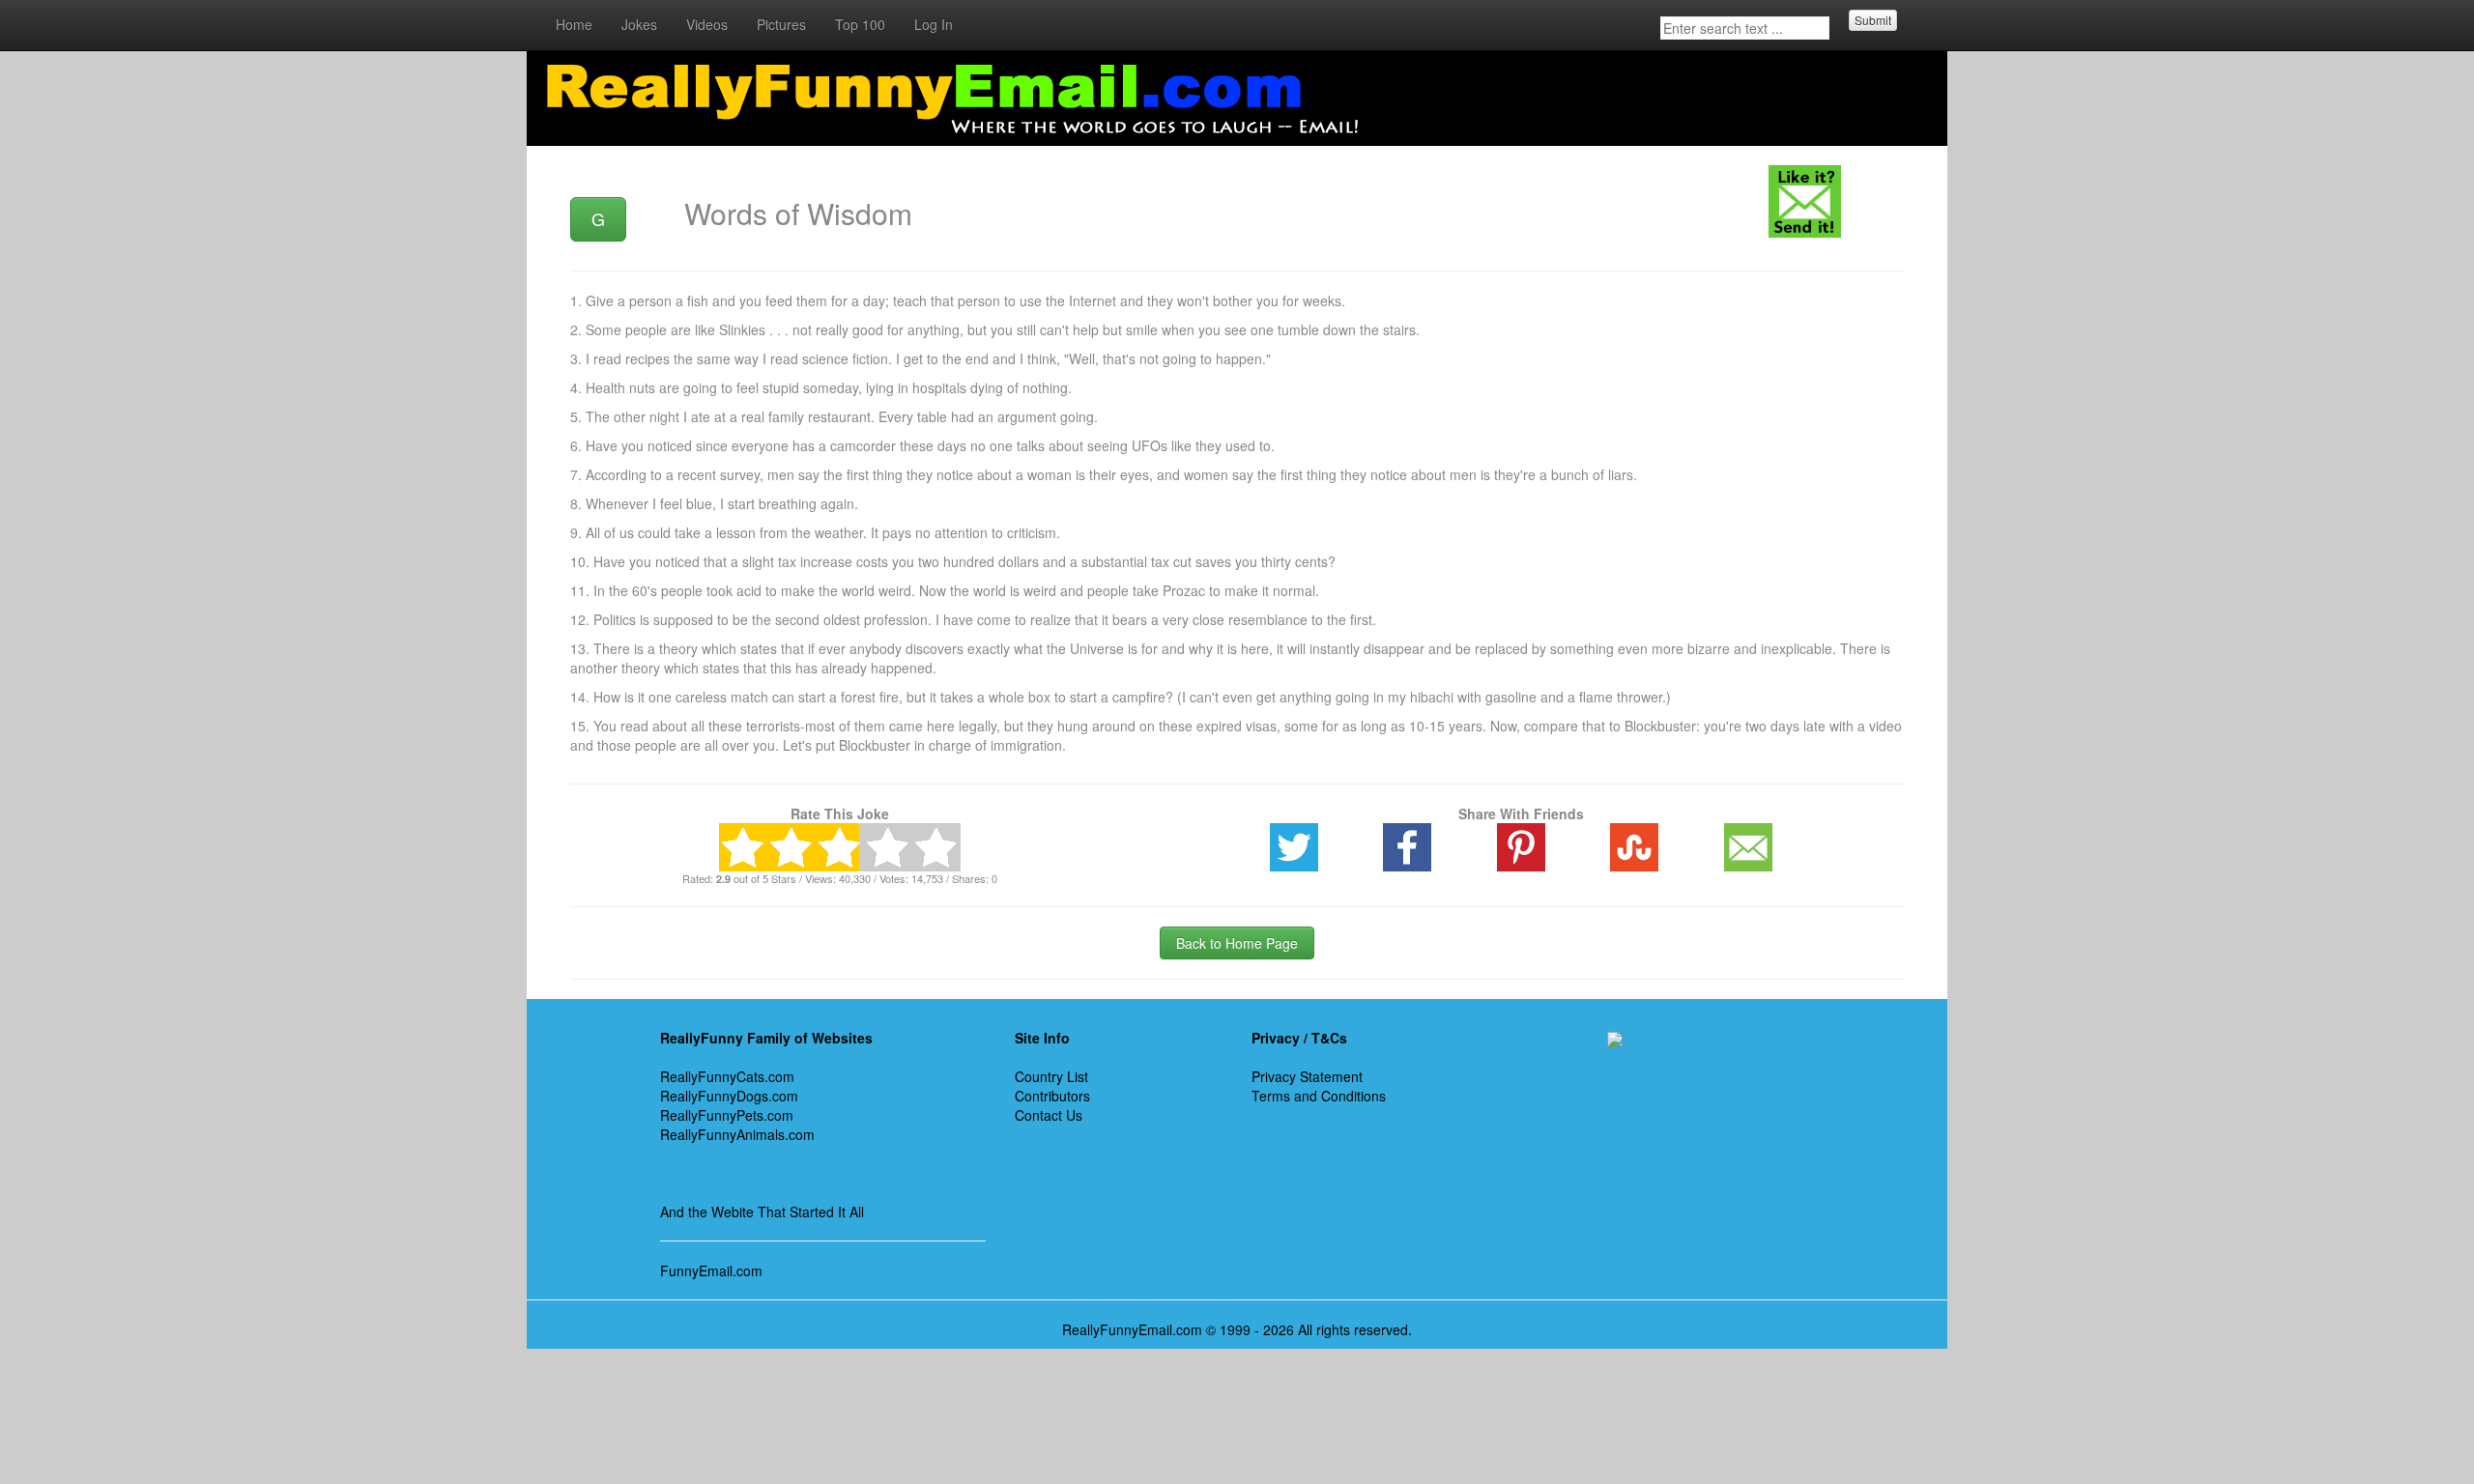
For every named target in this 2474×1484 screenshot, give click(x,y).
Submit (1873, 20)
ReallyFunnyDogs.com (729, 1096)
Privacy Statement (1307, 1076)
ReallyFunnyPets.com (727, 1115)
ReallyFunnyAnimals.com (737, 1134)
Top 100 (860, 24)
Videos (707, 24)
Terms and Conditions (1319, 1096)
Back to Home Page (1237, 943)
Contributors (1052, 1096)
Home (574, 24)
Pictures (781, 24)
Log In (934, 24)
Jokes (639, 24)
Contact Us (1049, 1115)
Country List (1051, 1076)
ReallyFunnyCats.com (727, 1076)
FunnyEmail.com (711, 1270)
